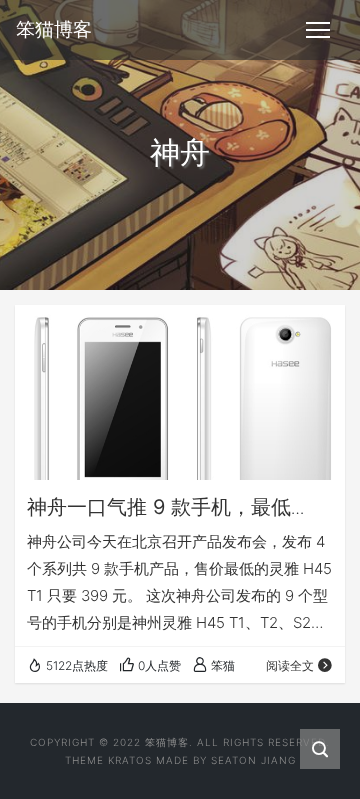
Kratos (130, 760)
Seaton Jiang (253, 760)
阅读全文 (290, 665)
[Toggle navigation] (318, 30)
